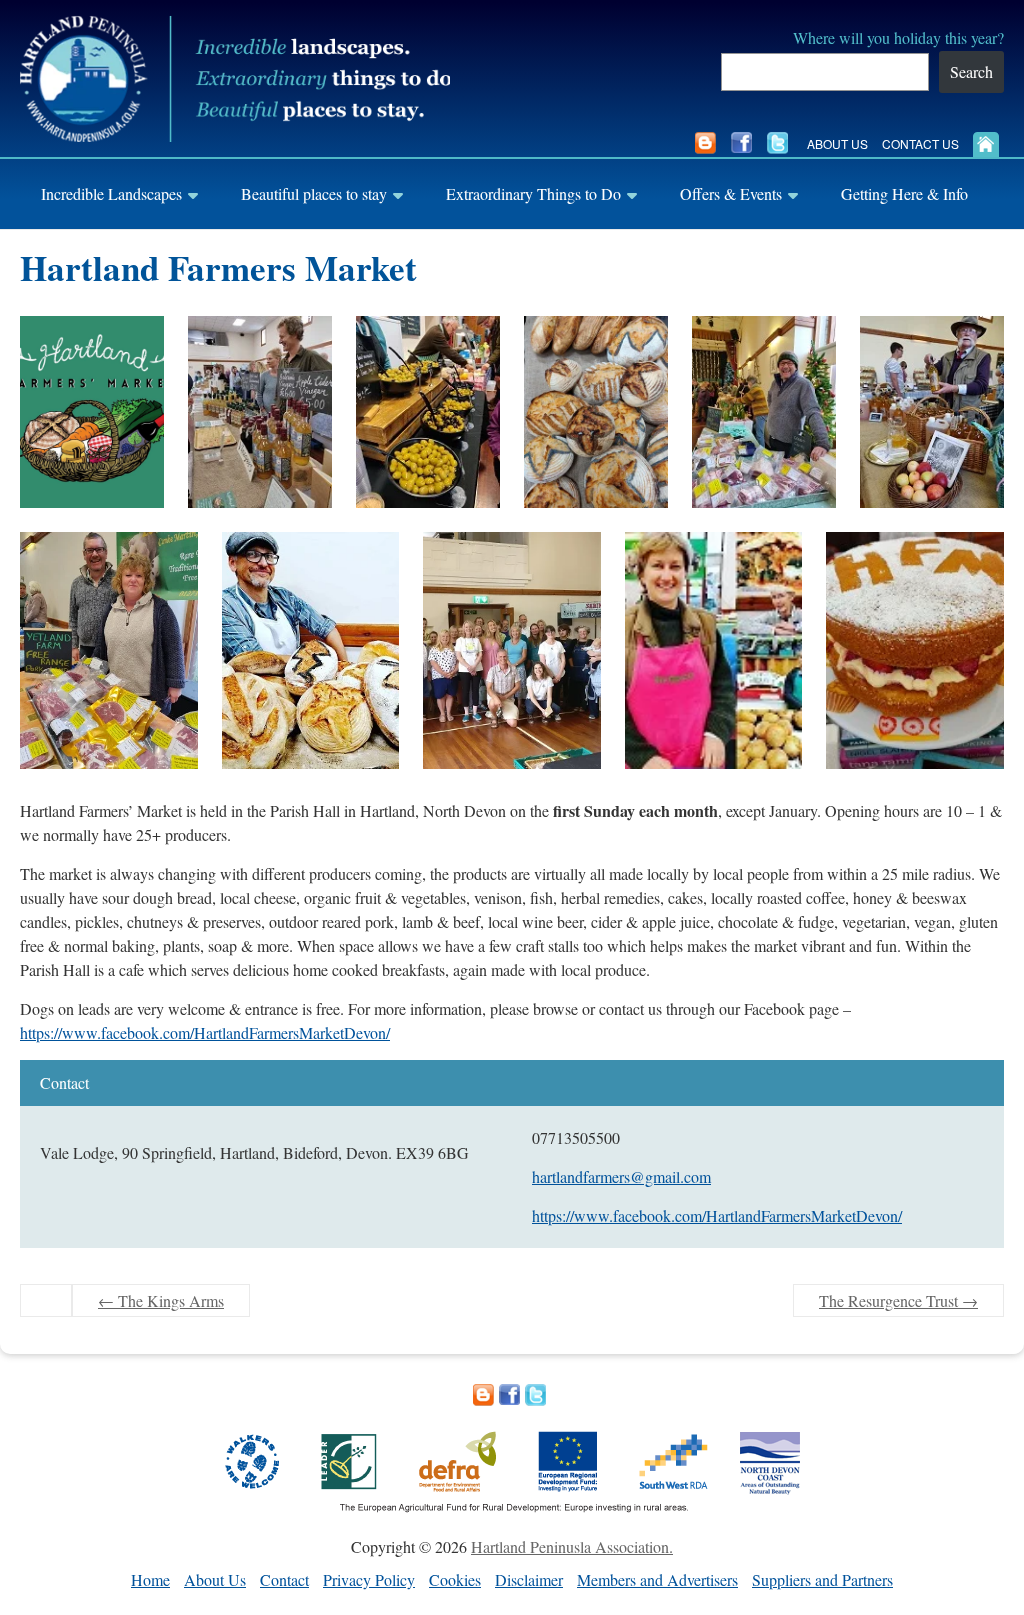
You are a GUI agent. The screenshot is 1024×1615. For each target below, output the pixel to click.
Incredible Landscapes (111, 193)
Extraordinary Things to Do (533, 193)
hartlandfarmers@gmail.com (621, 1176)
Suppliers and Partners (822, 1579)
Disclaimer (529, 1579)
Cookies (455, 1579)
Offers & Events (731, 193)
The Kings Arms (161, 1300)
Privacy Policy (369, 1579)
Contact (284, 1579)
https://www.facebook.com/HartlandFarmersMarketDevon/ (205, 1032)
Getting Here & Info (904, 193)
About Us (837, 143)
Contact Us (920, 143)
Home (150, 1579)
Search (971, 71)
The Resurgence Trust (898, 1300)
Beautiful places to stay (314, 193)
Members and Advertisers (657, 1579)
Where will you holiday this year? (898, 37)
